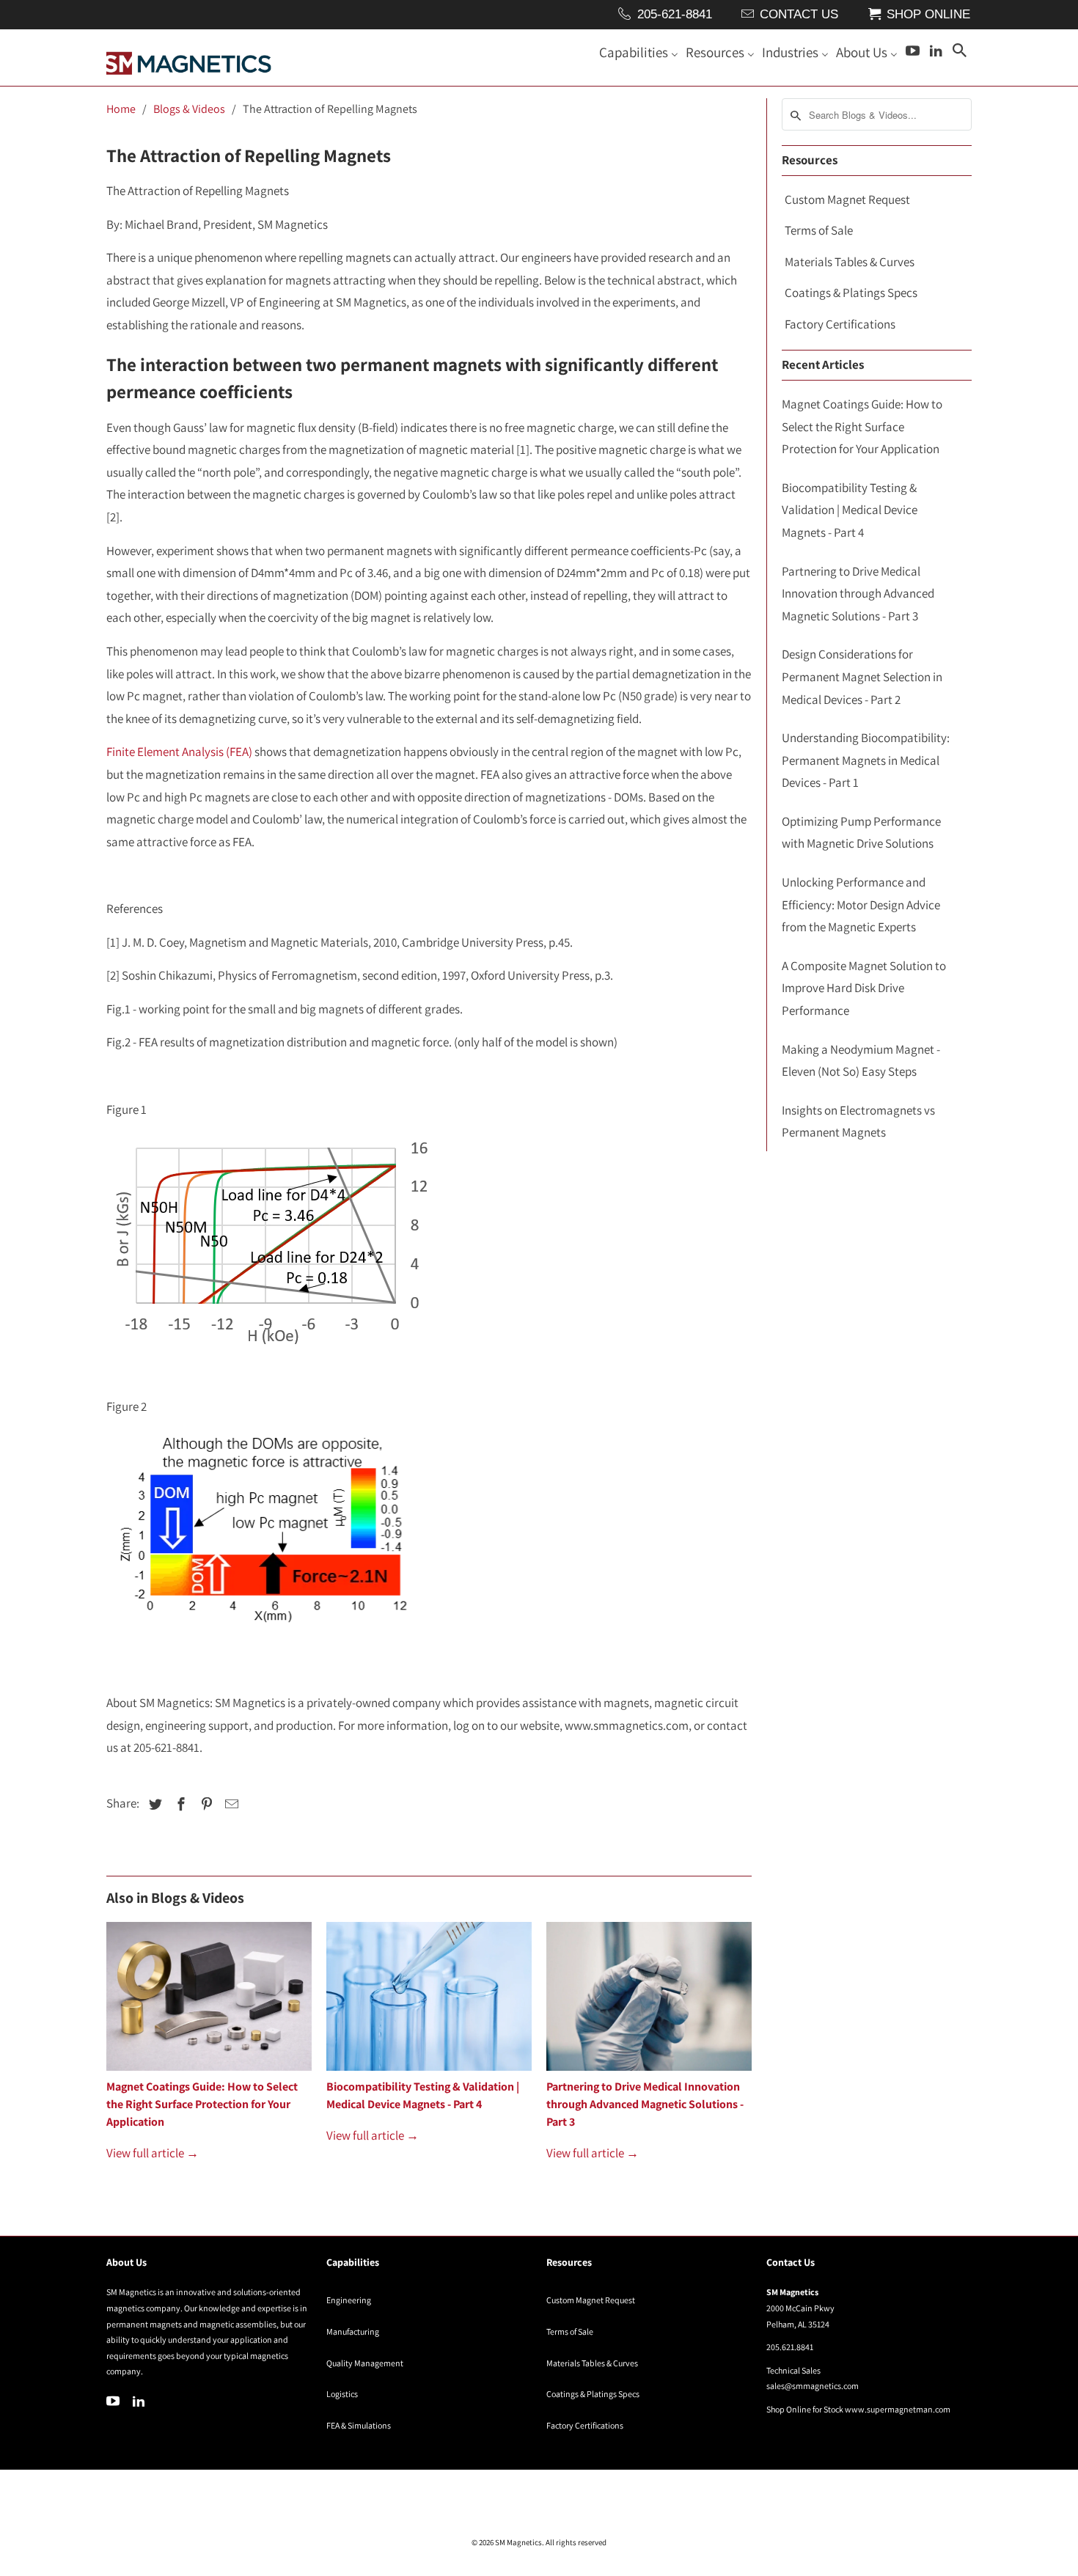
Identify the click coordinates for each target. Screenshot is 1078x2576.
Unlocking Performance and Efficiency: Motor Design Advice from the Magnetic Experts (861, 904)
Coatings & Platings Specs (851, 293)
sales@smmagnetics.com (813, 2386)
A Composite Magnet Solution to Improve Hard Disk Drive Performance (864, 988)
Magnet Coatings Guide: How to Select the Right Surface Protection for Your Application (202, 2104)
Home (121, 109)
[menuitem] (639, 55)
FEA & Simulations (359, 2425)
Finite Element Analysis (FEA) (179, 752)
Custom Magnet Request (847, 199)
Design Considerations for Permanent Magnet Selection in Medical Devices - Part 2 (862, 676)
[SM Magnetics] (189, 58)
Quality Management (365, 2363)
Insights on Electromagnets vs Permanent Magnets (858, 1122)
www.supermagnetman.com (898, 2409)
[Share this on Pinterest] (205, 1804)
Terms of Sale (819, 230)
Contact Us (799, 14)
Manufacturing (353, 2331)
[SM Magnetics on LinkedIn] (140, 2401)
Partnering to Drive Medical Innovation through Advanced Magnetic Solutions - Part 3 (645, 2104)
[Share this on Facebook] (179, 1804)
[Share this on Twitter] (153, 1804)
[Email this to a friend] (230, 1804)
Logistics (342, 2394)
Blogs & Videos (189, 109)
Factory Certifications (840, 324)
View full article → (153, 2153)
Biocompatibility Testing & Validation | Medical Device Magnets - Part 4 (850, 510)
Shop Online (928, 14)
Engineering (349, 2300)
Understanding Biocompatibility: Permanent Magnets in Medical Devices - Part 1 (866, 760)
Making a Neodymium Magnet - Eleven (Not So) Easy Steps (861, 1061)
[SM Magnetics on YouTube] (114, 2401)
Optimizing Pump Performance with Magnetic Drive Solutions (861, 833)
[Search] (961, 54)
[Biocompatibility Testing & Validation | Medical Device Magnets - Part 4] (429, 2000)
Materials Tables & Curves (850, 262)
